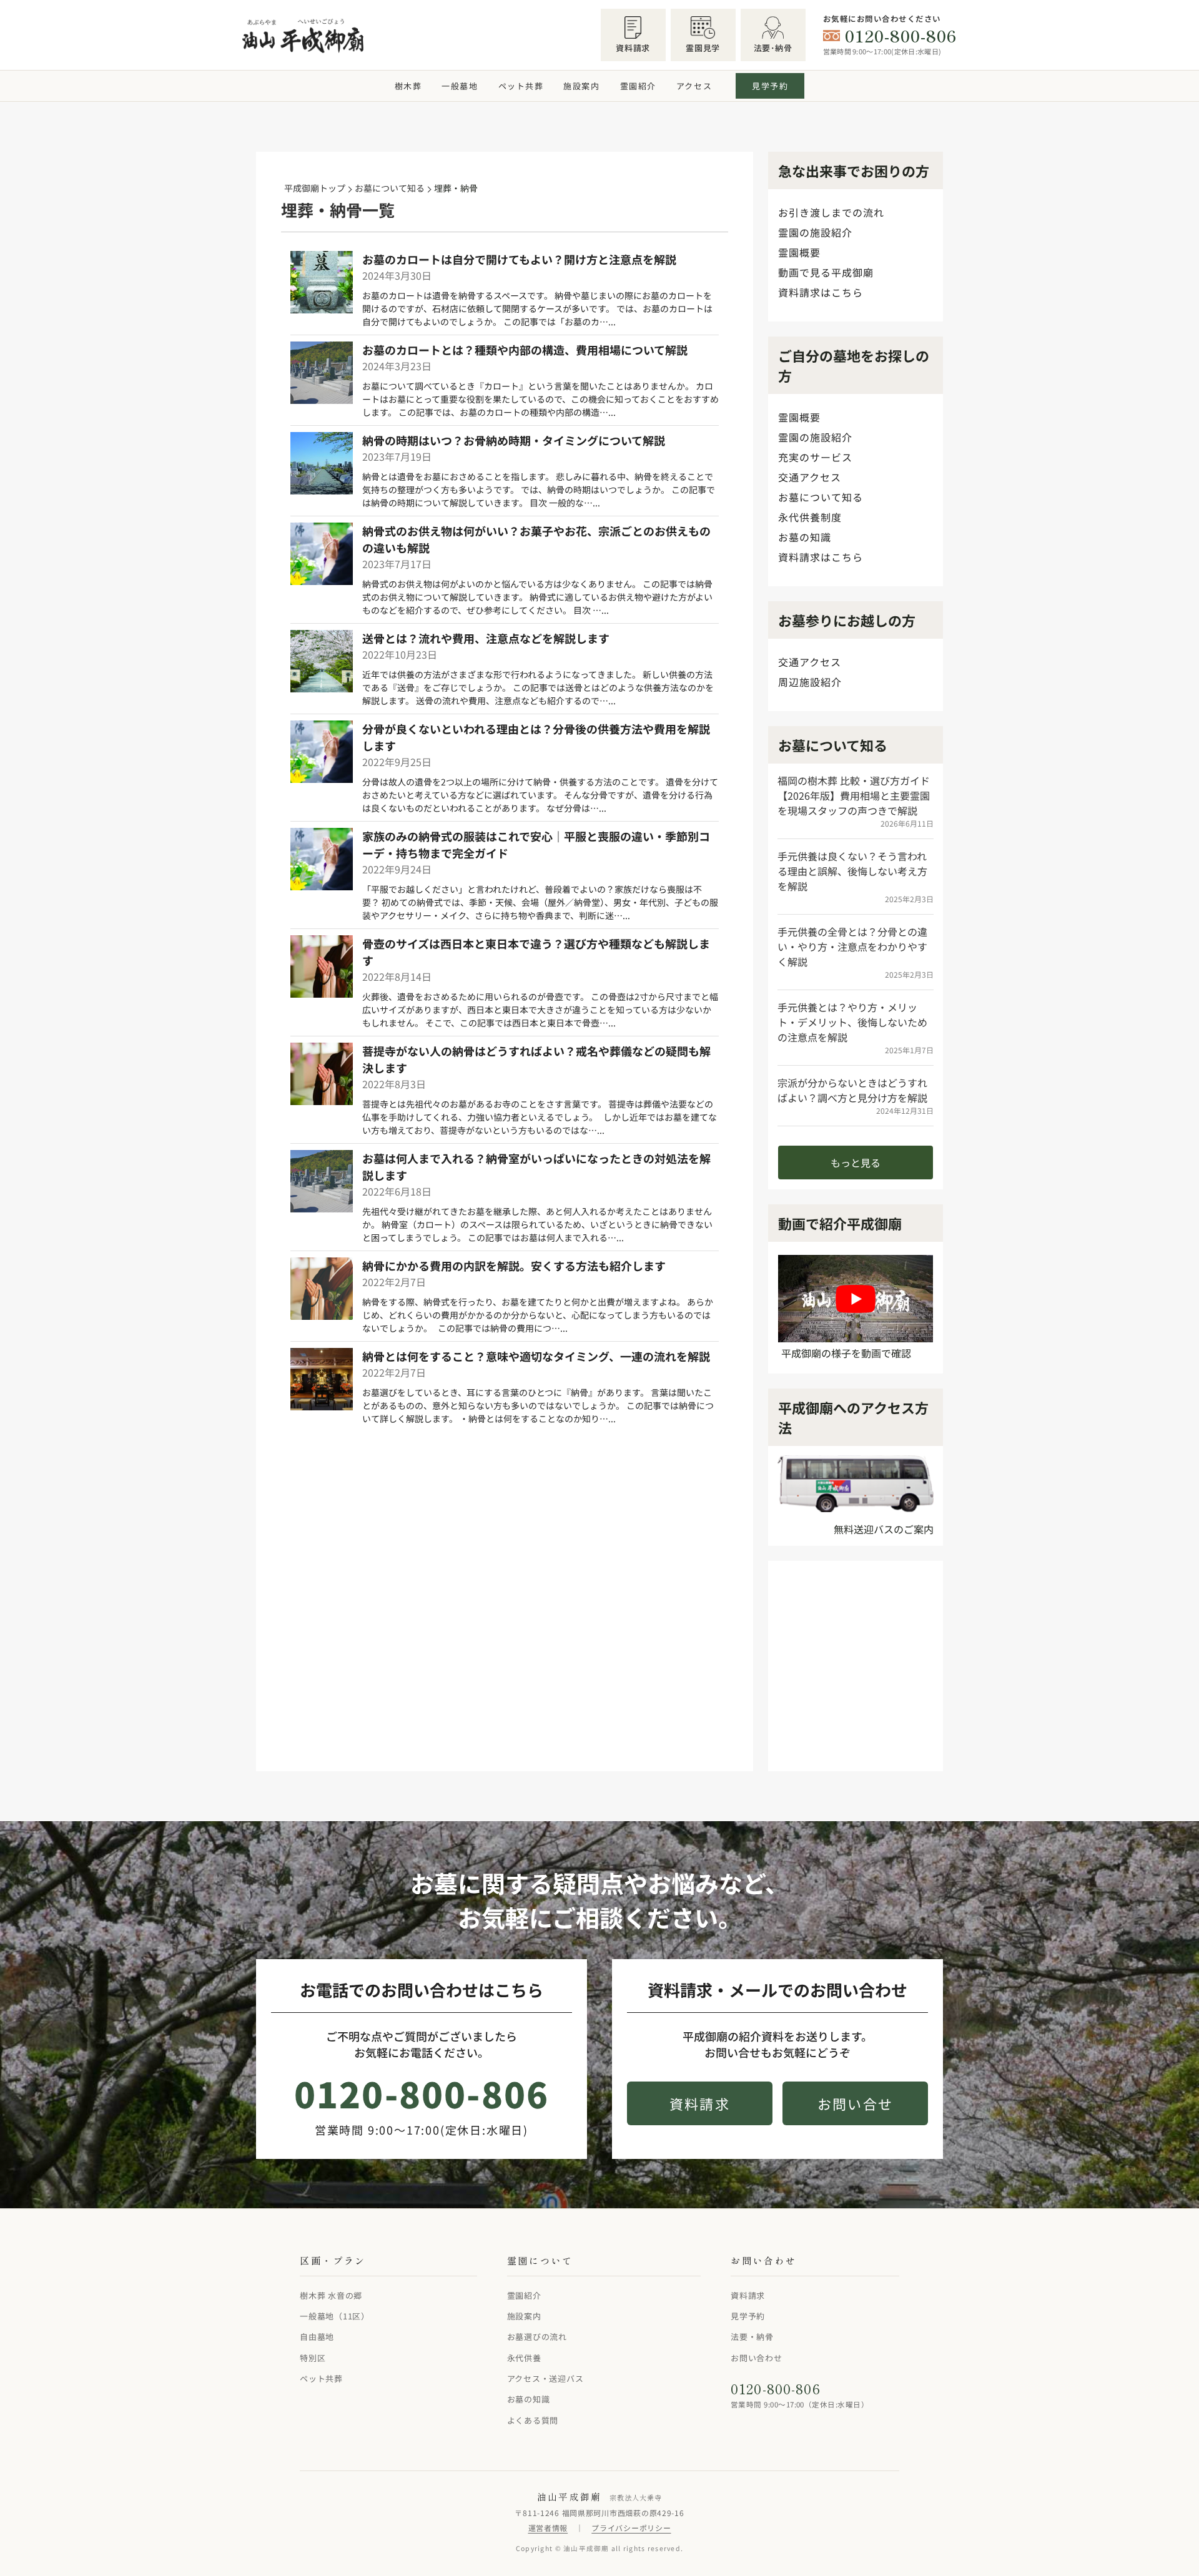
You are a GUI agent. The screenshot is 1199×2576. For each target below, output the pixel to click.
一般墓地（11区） (335, 2316)
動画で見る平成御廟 (826, 272)
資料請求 (700, 2103)
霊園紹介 (638, 86)
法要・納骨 (752, 2337)
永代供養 (524, 2357)
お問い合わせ (757, 2357)
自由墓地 (317, 2337)
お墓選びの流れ (537, 2337)
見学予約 (770, 86)
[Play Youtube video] (856, 1298)
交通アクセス (810, 477)
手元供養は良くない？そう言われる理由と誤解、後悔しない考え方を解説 (852, 871)
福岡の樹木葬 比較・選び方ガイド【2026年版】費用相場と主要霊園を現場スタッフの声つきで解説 (854, 795)
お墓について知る (821, 497)
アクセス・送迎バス (545, 2378)
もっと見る (856, 1163)
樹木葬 (408, 86)
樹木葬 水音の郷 (331, 2295)
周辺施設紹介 (810, 682)
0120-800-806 (901, 36)
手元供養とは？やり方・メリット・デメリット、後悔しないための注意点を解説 (852, 1022)
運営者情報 (548, 2528)
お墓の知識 (805, 537)
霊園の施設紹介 (815, 232)
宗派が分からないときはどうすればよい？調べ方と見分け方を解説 (852, 1090)
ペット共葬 (521, 86)
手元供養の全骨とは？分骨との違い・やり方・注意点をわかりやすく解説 (852, 946)
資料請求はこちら (821, 292)
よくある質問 (533, 2420)
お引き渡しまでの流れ (831, 212)
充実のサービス (815, 457)
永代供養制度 (810, 517)
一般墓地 (460, 86)
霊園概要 (799, 252)
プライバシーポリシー (631, 2528)
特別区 (313, 2357)
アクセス (694, 86)
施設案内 (581, 86)
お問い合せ (855, 2103)
